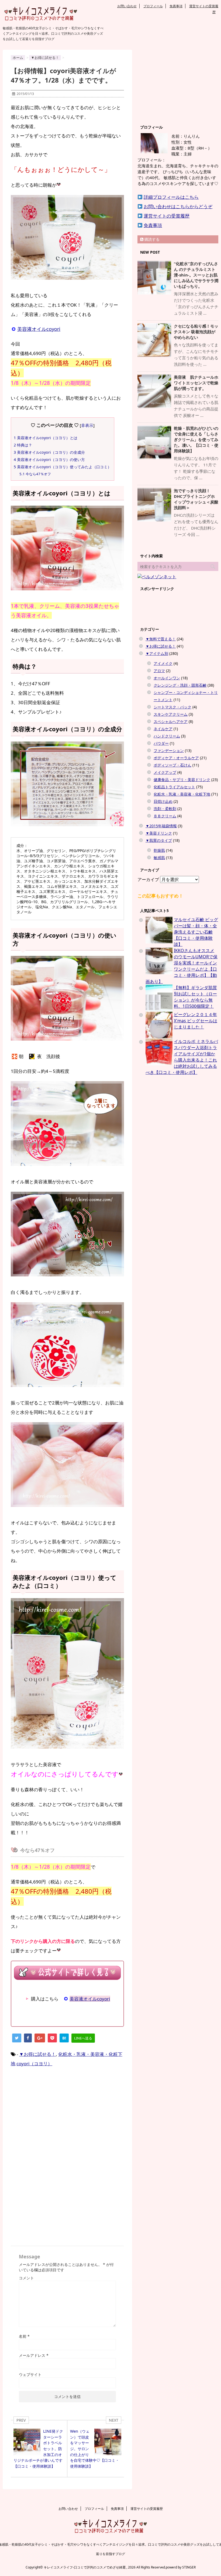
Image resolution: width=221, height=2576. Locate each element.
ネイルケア (163, 729)
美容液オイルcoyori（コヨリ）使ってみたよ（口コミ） (63, 467)
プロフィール (153, 6)
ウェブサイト (30, 2374)
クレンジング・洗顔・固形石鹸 (180, 685)
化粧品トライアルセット (174, 787)
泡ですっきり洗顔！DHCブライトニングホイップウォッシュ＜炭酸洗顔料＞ (196, 499)
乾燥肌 (159, 850)
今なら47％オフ (35, 474)
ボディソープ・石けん (172, 765)
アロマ (159, 671)
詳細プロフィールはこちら (171, 197)
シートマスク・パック (172, 707)
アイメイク (163, 663)
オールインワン (167, 678)
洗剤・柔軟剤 (165, 809)
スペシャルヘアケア (171, 721)
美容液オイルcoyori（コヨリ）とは (46, 438)
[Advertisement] (56, 2117)
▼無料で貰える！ (161, 639)
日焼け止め (163, 801)
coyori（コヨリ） (34, 2064)
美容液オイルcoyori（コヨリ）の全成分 (49, 452)
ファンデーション (169, 751)
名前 (24, 2336)
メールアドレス (34, 2355)
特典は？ (23, 445)
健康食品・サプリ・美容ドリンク (182, 780)
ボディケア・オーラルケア (176, 758)
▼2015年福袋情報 (161, 826)
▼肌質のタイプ (159, 840)
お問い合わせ (127, 6)
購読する (151, 239)
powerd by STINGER (181, 2567)
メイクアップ (165, 772)
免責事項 (176, 6)
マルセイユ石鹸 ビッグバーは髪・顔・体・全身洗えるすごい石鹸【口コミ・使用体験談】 (196, 932)
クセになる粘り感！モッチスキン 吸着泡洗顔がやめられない (196, 332)
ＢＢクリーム (165, 816)
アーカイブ (148, 879)
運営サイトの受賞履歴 (167, 216)
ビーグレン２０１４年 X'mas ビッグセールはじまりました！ (196, 1021)
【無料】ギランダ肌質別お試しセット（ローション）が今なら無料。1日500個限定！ (195, 997)
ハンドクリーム (167, 736)
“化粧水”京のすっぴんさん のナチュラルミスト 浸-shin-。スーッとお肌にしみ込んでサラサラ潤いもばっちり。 (196, 275)
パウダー (161, 743)
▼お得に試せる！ (37, 2054)
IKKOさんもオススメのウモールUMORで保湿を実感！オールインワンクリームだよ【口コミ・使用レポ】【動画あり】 (182, 966)
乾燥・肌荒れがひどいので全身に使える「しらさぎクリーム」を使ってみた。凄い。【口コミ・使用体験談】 (196, 439)
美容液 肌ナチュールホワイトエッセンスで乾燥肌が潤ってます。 (196, 383)
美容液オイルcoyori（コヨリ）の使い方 (49, 460)
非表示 (87, 425)
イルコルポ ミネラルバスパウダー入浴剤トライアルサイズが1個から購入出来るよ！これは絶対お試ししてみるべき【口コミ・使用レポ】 (182, 1057)
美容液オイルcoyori (39, 329)
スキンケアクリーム (171, 714)
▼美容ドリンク (159, 833)
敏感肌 (159, 858)
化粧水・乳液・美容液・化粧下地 (182, 794)
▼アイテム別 (157, 653)
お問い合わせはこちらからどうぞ (178, 206)
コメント (26, 2278)
